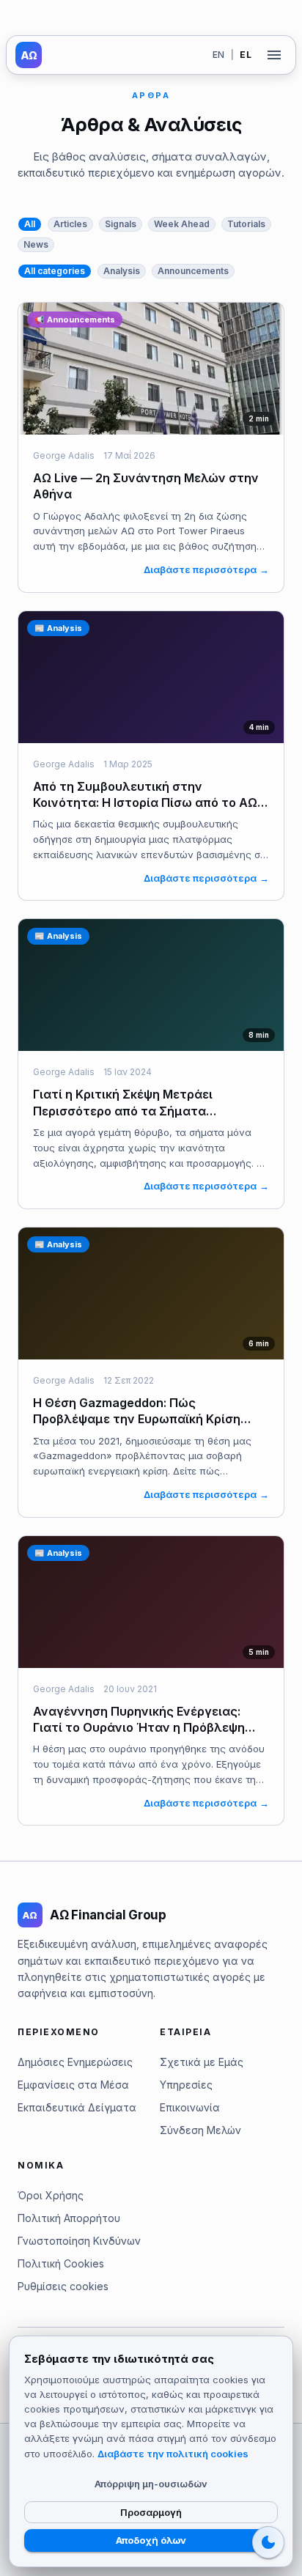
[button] (30, 224)
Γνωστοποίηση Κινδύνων (79, 2241)
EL (246, 55)
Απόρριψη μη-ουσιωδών (151, 2484)
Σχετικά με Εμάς (202, 2062)
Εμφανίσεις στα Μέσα (73, 2085)
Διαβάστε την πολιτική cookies (173, 2454)
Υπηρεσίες (186, 2085)
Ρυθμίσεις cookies (63, 2286)
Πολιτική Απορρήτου (69, 2218)
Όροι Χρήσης (51, 2195)
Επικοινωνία (190, 2107)
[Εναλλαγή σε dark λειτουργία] (268, 2542)
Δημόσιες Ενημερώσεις (75, 2062)
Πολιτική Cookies (61, 2263)
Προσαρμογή (151, 2512)
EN (219, 55)
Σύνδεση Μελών (200, 2130)
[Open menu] (274, 55)
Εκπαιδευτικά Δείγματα (77, 2107)
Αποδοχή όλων (151, 2540)
